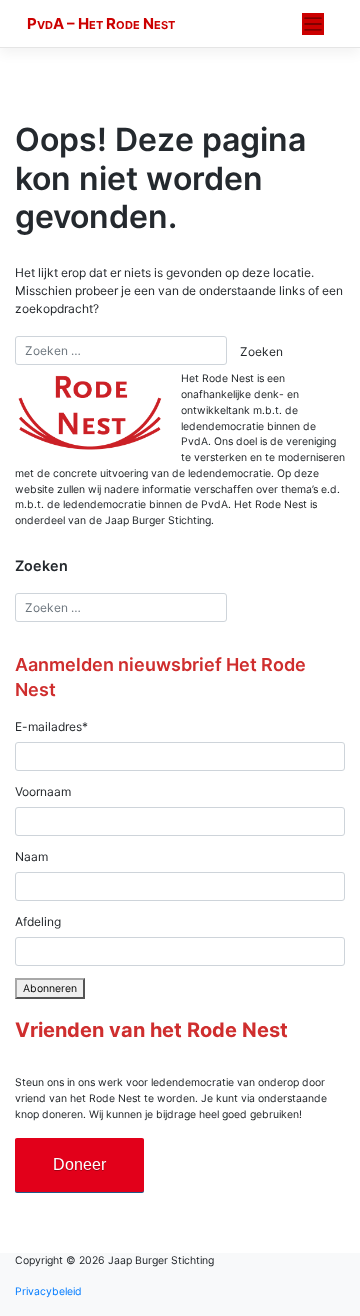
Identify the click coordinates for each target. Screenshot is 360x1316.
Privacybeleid (48, 1291)
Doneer (79, 1164)
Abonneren (50, 988)
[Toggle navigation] (313, 24)
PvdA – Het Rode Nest (101, 23)
